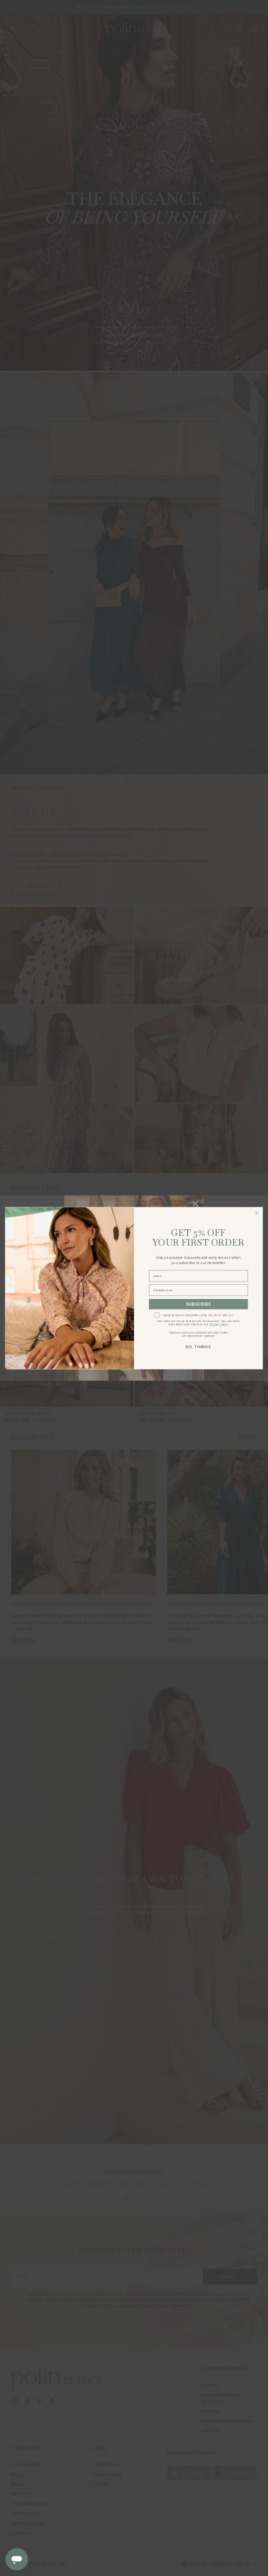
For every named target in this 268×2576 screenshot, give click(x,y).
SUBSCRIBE (199, 1304)
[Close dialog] (257, 1213)
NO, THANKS (198, 1347)
